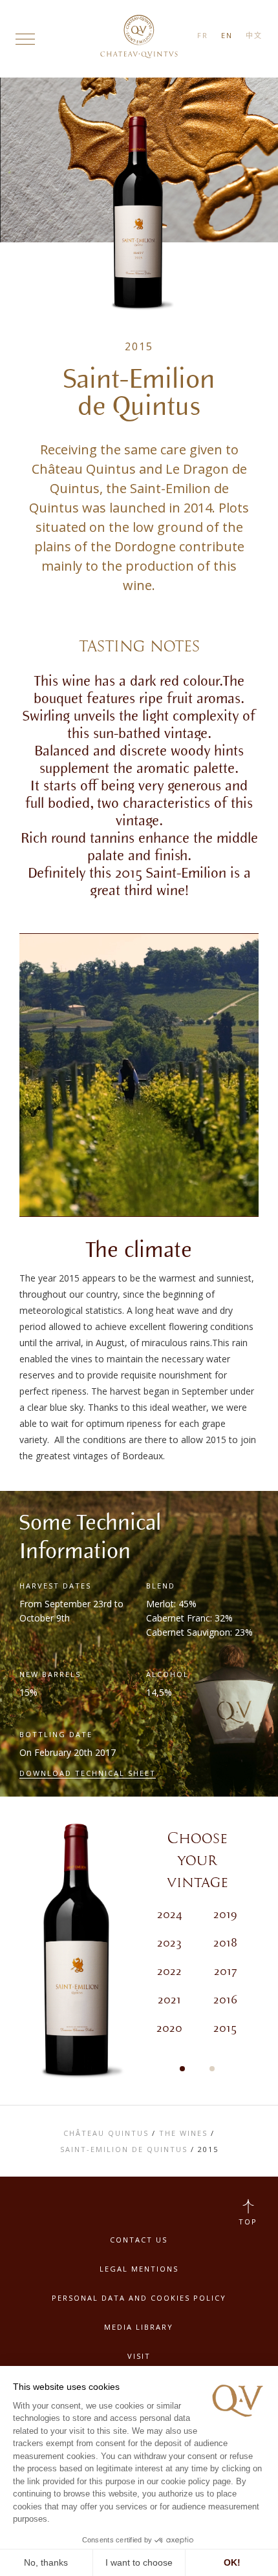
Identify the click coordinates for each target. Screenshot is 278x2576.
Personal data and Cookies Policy (139, 2298)
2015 (225, 2029)
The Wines (183, 2133)
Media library (139, 2327)
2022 (169, 1972)
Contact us (139, 2240)
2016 (225, 2000)
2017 (225, 1972)
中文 (254, 35)
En (227, 35)
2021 (169, 2000)
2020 (169, 2029)
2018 (225, 1943)
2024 (170, 1915)
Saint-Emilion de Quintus (124, 2149)
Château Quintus (106, 2133)
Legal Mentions (139, 2269)
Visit (139, 2356)
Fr (203, 35)
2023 (169, 1943)
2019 (225, 1915)
